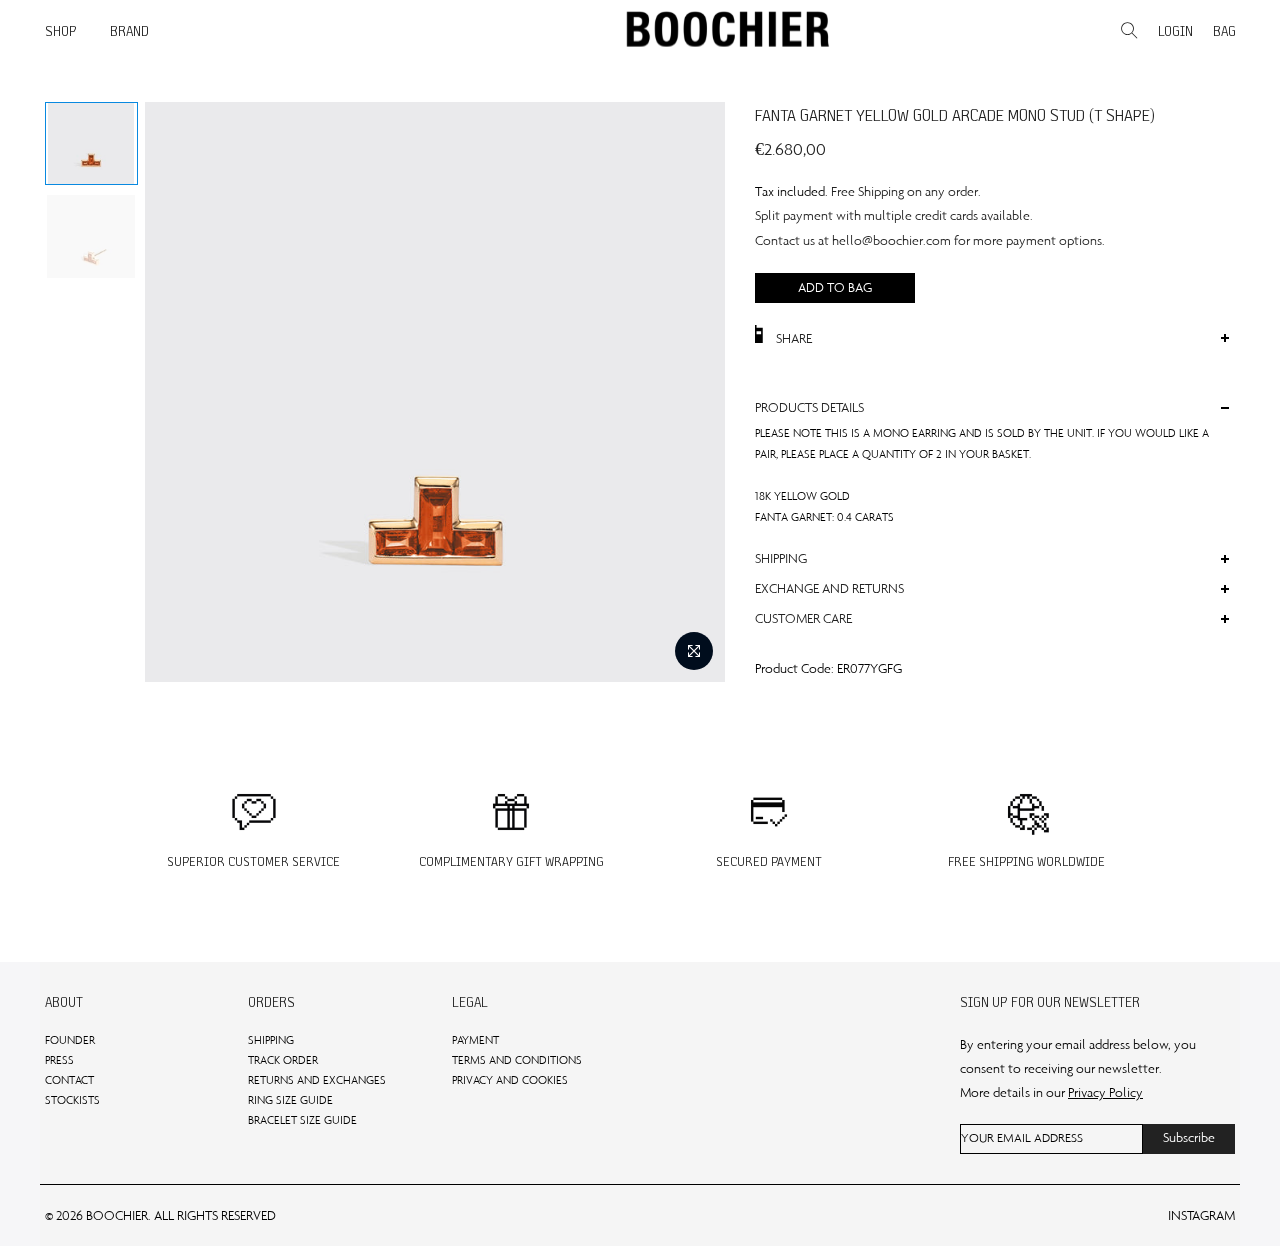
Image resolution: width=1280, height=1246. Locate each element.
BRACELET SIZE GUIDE (302, 1120)
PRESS (59, 1060)
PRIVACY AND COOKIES (510, 1080)
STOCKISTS (72, 1100)
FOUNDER (70, 1040)
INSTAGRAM (1201, 1215)
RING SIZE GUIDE (290, 1100)
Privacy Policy (1105, 1092)
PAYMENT (475, 1040)
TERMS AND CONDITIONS (517, 1060)
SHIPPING (271, 1040)
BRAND (129, 31)
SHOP (61, 31)
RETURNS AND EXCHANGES (317, 1080)
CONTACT (69, 1080)
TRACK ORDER (283, 1060)
